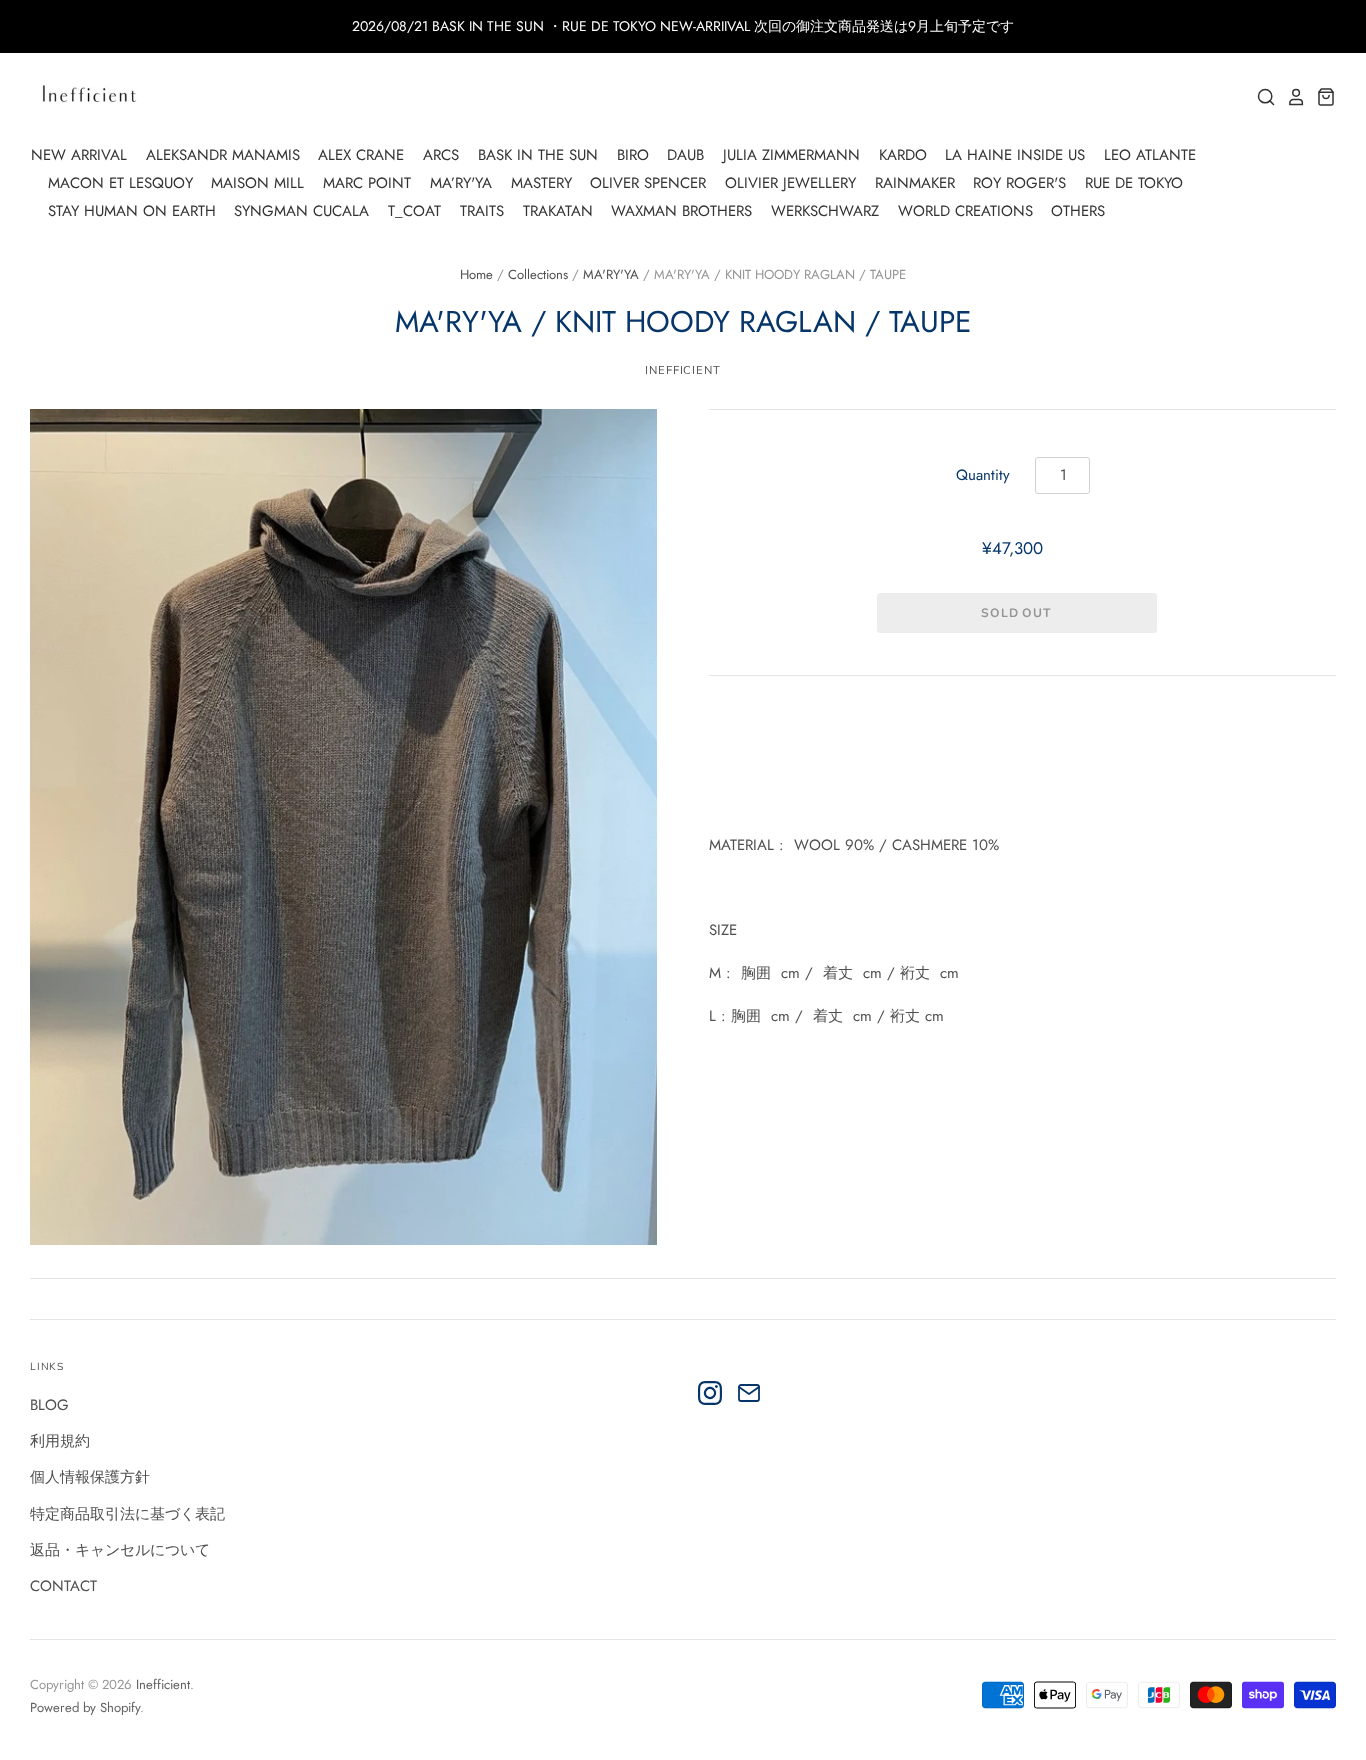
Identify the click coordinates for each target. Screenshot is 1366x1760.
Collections (538, 274)
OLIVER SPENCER (648, 183)
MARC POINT (367, 183)
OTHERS (1078, 211)
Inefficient (163, 1684)
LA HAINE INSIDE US (1015, 155)
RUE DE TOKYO (1134, 183)
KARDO (903, 155)
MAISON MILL (257, 183)
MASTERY (541, 183)
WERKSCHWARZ (825, 211)
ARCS (441, 155)
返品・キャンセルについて (120, 1550)
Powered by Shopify (85, 1707)
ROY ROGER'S (1019, 183)
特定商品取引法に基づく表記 (127, 1514)
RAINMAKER (915, 183)
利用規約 (60, 1441)
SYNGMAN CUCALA (301, 211)
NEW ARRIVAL (79, 155)
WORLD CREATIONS (965, 211)
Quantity (983, 475)
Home (476, 274)
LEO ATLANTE (1150, 155)
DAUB (685, 155)
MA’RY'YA (461, 183)
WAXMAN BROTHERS (681, 211)
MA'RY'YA (611, 274)
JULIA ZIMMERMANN (791, 155)
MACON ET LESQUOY (120, 183)
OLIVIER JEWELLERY (790, 183)
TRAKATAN (558, 211)
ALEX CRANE (361, 155)
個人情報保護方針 (90, 1477)
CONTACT (63, 1586)
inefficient (683, 370)
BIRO (633, 155)
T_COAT (414, 211)
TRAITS (482, 211)
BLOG (49, 1405)
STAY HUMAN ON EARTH (132, 211)
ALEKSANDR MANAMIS (223, 155)
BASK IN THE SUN (538, 155)
